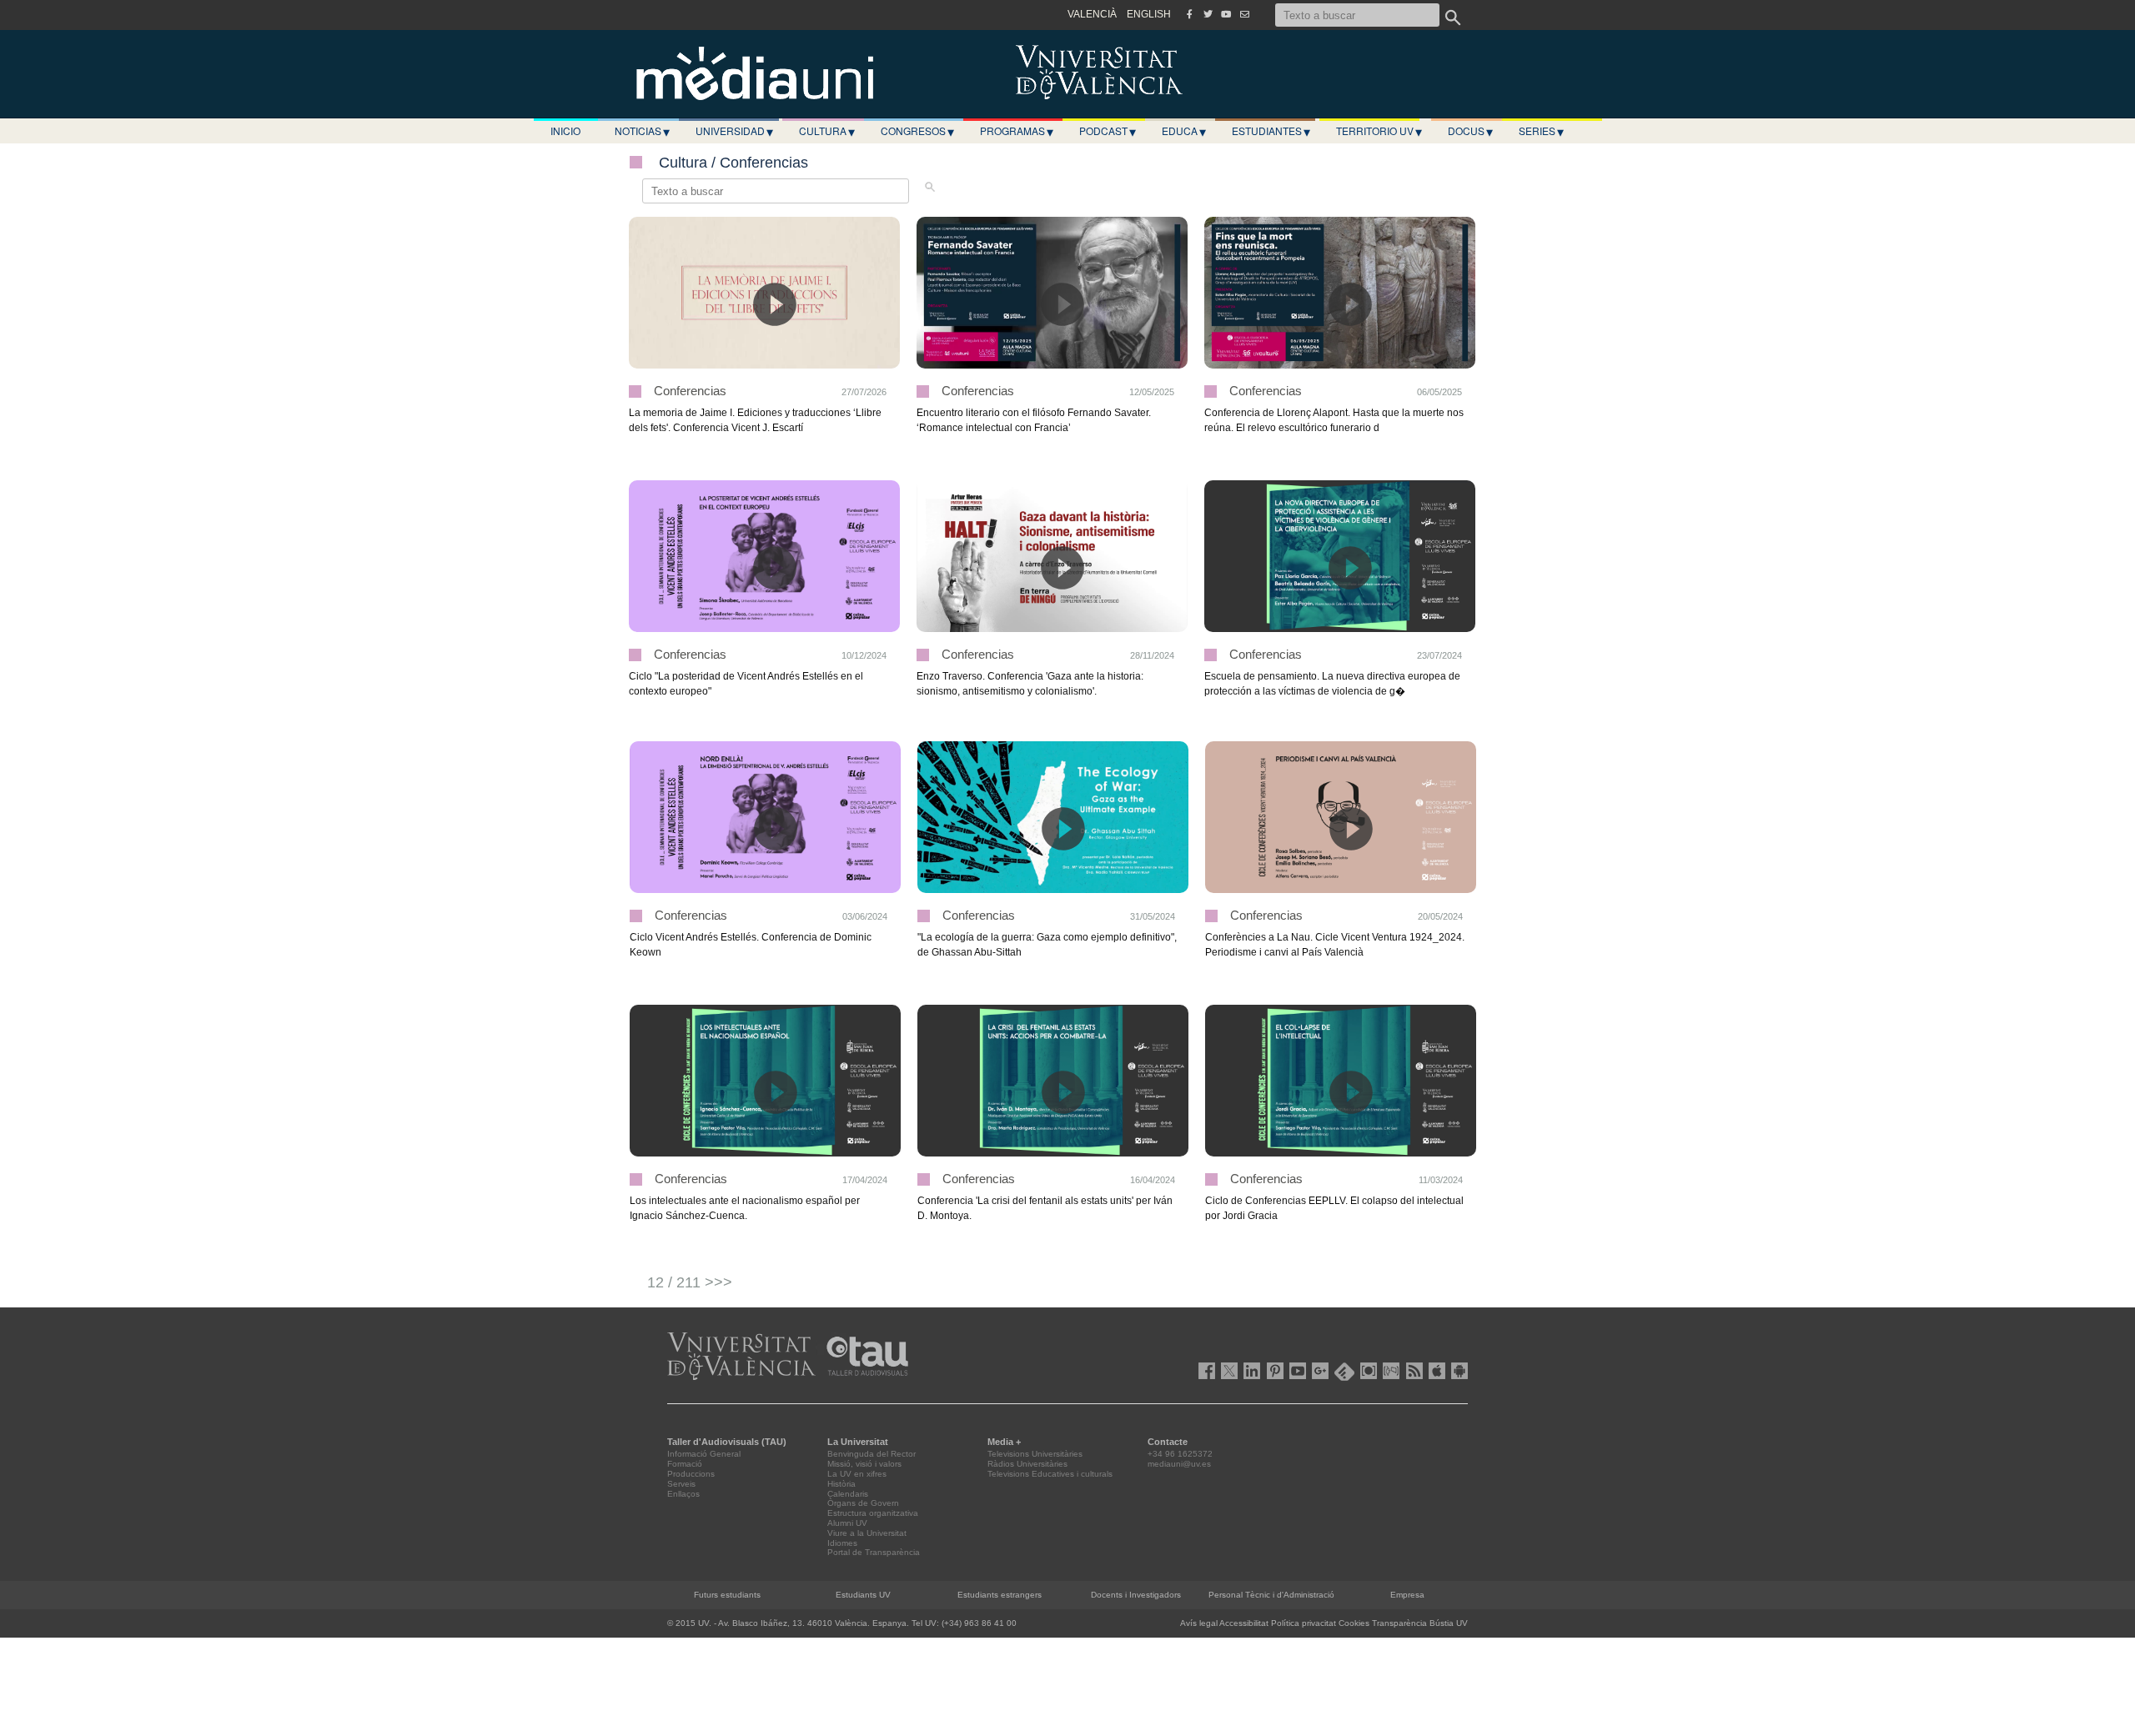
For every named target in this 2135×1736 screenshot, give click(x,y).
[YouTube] (1226, 14)
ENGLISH (1149, 14)
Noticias (642, 131)
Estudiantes (1271, 131)
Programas (1017, 131)
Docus (1470, 131)
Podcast (1108, 131)
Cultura (827, 131)
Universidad (734, 131)
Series (1541, 131)
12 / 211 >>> (690, 1282)
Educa (1184, 131)
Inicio (565, 130)
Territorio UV (1379, 131)
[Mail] (1244, 14)
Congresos (917, 131)
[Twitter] (1208, 14)
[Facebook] (1189, 14)
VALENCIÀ (1092, 14)
